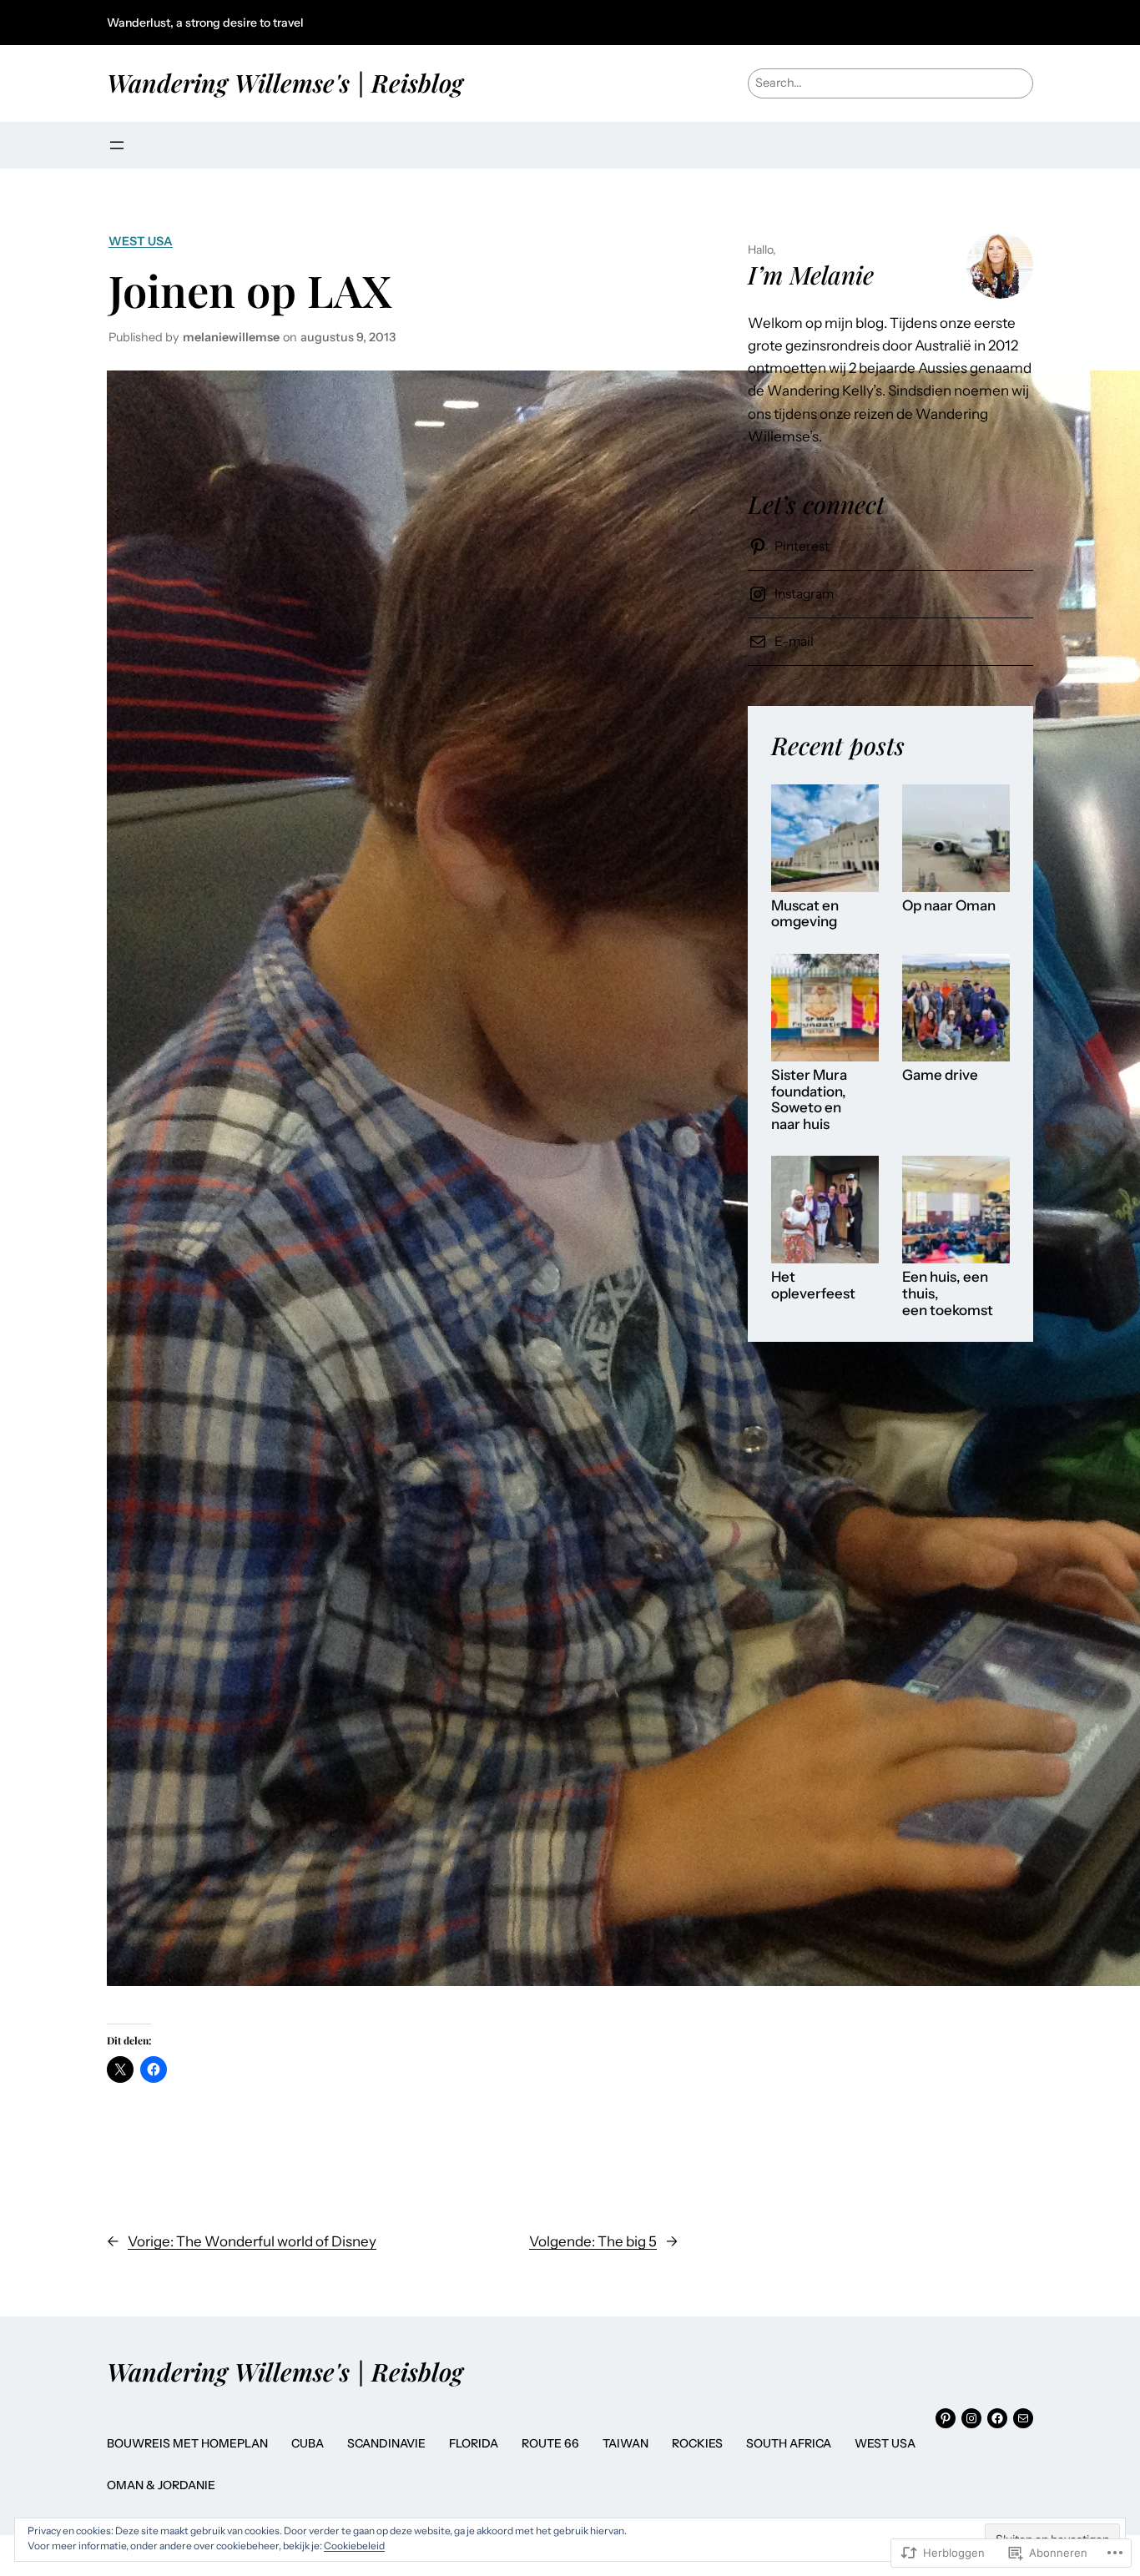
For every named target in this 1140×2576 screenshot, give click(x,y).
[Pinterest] (946, 2418)
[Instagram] (971, 2418)
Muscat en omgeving (805, 914)
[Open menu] (117, 145)
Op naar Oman (949, 906)
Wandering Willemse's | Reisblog (285, 82)
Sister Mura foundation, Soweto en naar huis (809, 1100)
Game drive (940, 1075)
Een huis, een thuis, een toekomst (948, 1293)
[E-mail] (1023, 2418)
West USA (141, 241)
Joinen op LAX (250, 290)
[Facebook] (997, 2418)
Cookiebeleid (354, 2546)
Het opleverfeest (813, 1285)
